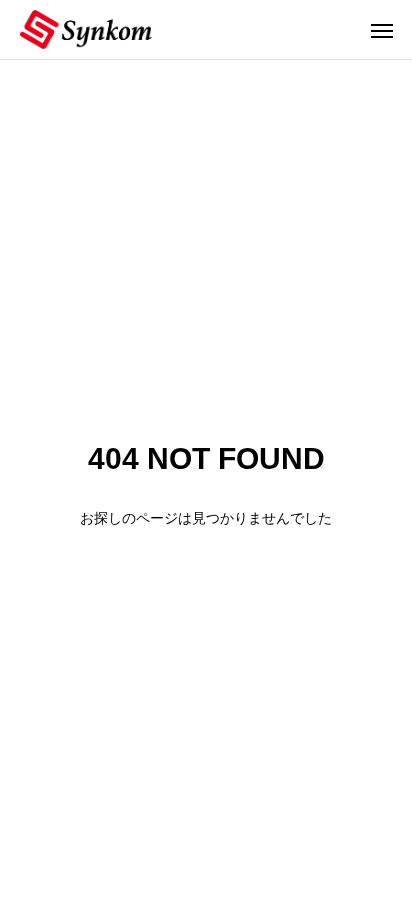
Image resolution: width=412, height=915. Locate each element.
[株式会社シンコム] (86, 29)
